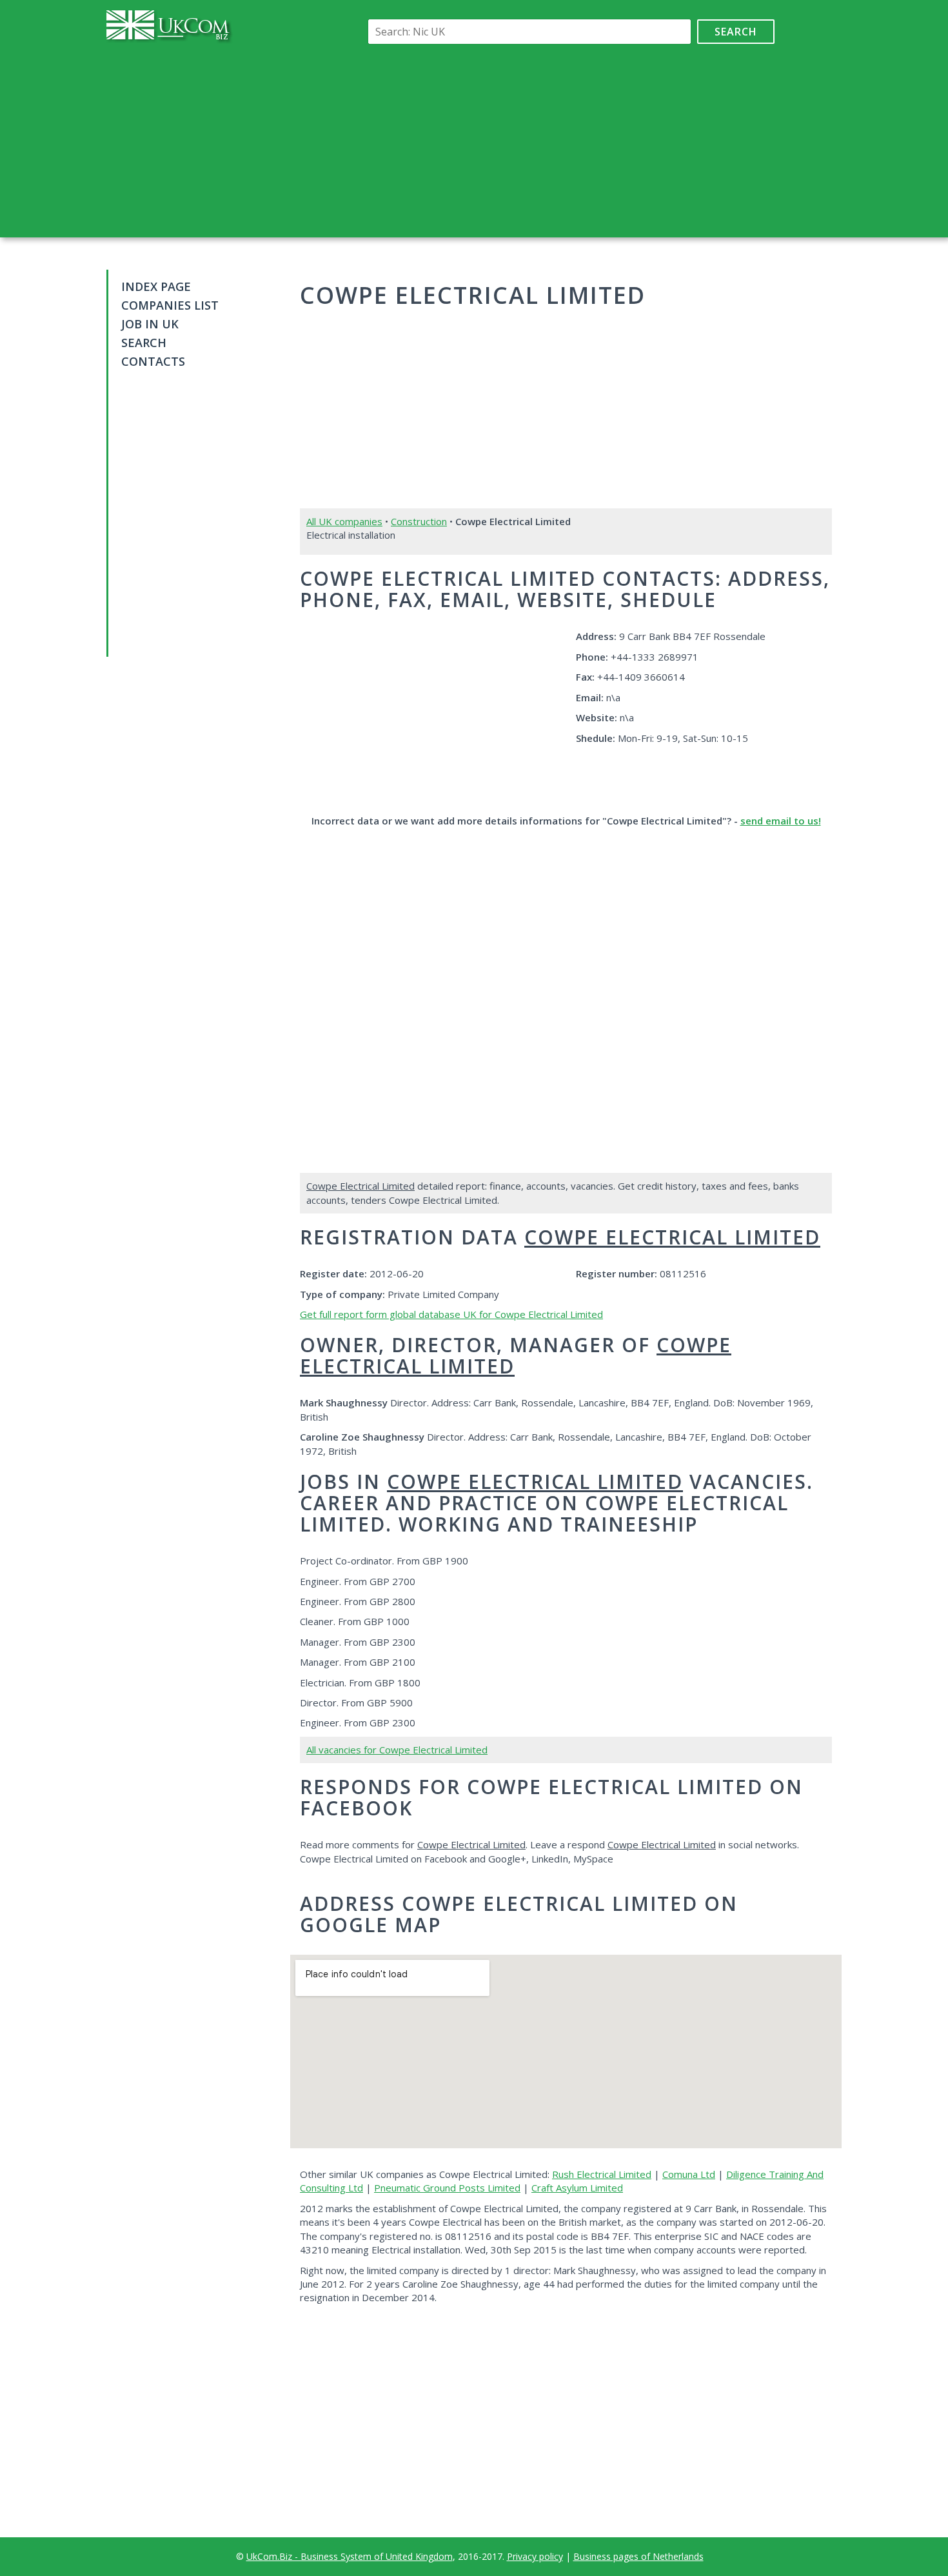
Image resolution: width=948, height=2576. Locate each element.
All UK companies (344, 521)
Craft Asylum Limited (577, 2188)
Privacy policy (535, 2556)
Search (736, 32)
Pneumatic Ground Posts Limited (447, 2188)
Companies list (170, 305)
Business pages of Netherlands (638, 2556)
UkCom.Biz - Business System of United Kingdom (350, 2556)
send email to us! (781, 821)
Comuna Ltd (689, 2174)
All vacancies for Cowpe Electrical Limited (397, 1750)
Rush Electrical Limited (602, 2174)
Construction (419, 521)
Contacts (153, 361)
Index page (156, 286)
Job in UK (150, 324)
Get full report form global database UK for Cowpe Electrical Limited (451, 1314)
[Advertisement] (569, 141)
